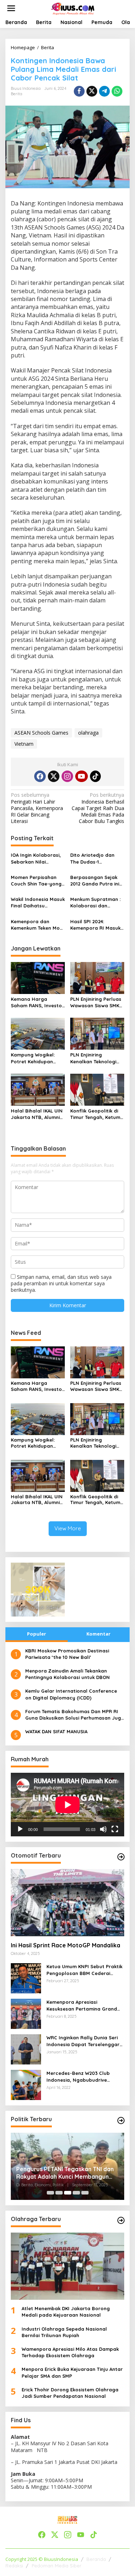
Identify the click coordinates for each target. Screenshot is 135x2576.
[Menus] (11, 8)
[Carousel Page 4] (76, 2193)
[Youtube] (81, 776)
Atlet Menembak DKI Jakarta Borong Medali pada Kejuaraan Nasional (66, 2312)
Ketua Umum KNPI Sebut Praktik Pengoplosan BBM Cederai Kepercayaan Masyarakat (84, 1970)
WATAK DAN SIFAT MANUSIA (56, 1731)
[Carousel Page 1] (50, 2193)
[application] (67, 1805)
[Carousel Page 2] (59, 2193)
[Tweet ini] (92, 91)
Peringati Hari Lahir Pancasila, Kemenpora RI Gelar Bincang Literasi (37, 808)
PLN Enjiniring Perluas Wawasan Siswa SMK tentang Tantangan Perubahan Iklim (96, 1002)
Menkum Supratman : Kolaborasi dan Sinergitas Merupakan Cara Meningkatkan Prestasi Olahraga (96, 903)
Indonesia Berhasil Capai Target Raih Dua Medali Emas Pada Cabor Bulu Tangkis (98, 808)
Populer (37, 1634)
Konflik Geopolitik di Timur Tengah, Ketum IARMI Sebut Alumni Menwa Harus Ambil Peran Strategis (95, 1114)
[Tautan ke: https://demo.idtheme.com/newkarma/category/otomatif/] (121, 1857)
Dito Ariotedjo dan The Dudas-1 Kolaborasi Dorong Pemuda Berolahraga (96, 858)
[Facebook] (40, 776)
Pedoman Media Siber (57, 2566)
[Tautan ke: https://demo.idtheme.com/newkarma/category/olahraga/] (121, 2220)
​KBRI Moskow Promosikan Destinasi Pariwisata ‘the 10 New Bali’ (67, 1654)
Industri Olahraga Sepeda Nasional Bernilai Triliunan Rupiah (64, 2332)
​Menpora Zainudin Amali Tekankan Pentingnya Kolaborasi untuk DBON (67, 1674)
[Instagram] (67, 776)
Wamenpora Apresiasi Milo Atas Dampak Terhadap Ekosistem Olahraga (70, 2352)
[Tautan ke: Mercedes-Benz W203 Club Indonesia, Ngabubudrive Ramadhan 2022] (26, 2084)
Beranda (96, 2559)
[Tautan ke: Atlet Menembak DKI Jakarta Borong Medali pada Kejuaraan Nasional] (67, 2266)
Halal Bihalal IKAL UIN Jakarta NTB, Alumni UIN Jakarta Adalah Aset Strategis (37, 1114)
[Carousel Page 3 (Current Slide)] (68, 2193)
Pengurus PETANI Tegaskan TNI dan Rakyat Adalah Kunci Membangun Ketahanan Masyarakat (65, 2173)
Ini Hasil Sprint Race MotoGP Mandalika (66, 1945)
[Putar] (20, 1829)
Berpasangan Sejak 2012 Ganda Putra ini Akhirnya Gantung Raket (95, 881)
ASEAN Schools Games (41, 733)
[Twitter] (54, 776)
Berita (17, 94)
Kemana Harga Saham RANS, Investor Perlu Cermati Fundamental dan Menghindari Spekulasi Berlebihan (38, 1002)
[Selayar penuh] (115, 1829)
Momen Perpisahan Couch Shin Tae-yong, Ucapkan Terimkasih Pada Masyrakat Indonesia (37, 881)
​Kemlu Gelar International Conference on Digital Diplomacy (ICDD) (71, 1694)
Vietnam (24, 744)
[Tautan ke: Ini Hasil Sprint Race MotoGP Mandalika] (67, 1903)
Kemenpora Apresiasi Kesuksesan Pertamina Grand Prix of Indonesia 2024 (82, 2005)
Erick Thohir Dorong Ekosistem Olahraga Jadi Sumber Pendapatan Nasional (70, 2393)
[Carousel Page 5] (85, 2193)
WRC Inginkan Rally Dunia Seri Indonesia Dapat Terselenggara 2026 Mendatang (85, 2041)
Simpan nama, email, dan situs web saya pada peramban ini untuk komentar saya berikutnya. (61, 1283)
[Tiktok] (95, 776)
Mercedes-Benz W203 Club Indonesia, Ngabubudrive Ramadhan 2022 (78, 2076)
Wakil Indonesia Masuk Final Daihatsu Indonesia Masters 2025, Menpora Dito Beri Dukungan (38, 903)
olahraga (88, 733)
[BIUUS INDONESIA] (73, 8)
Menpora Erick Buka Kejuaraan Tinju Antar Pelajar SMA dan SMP (72, 2372)
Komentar (98, 1634)
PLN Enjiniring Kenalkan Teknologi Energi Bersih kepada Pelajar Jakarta (96, 1058)
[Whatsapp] (117, 91)
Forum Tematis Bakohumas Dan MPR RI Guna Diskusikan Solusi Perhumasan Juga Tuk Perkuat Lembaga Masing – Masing (75, 1715)
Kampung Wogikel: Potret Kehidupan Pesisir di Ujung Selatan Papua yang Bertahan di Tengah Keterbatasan (35, 1058)
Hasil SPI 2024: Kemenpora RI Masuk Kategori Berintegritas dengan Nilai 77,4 (97, 925)
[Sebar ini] (79, 91)
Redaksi (14, 2566)
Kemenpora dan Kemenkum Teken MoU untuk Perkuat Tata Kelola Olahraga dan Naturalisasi (37, 925)
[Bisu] (103, 1829)
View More (68, 1528)
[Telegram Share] (104, 91)
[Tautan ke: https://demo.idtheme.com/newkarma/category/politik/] (121, 2121)
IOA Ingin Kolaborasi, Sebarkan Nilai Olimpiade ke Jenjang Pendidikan (37, 858)
